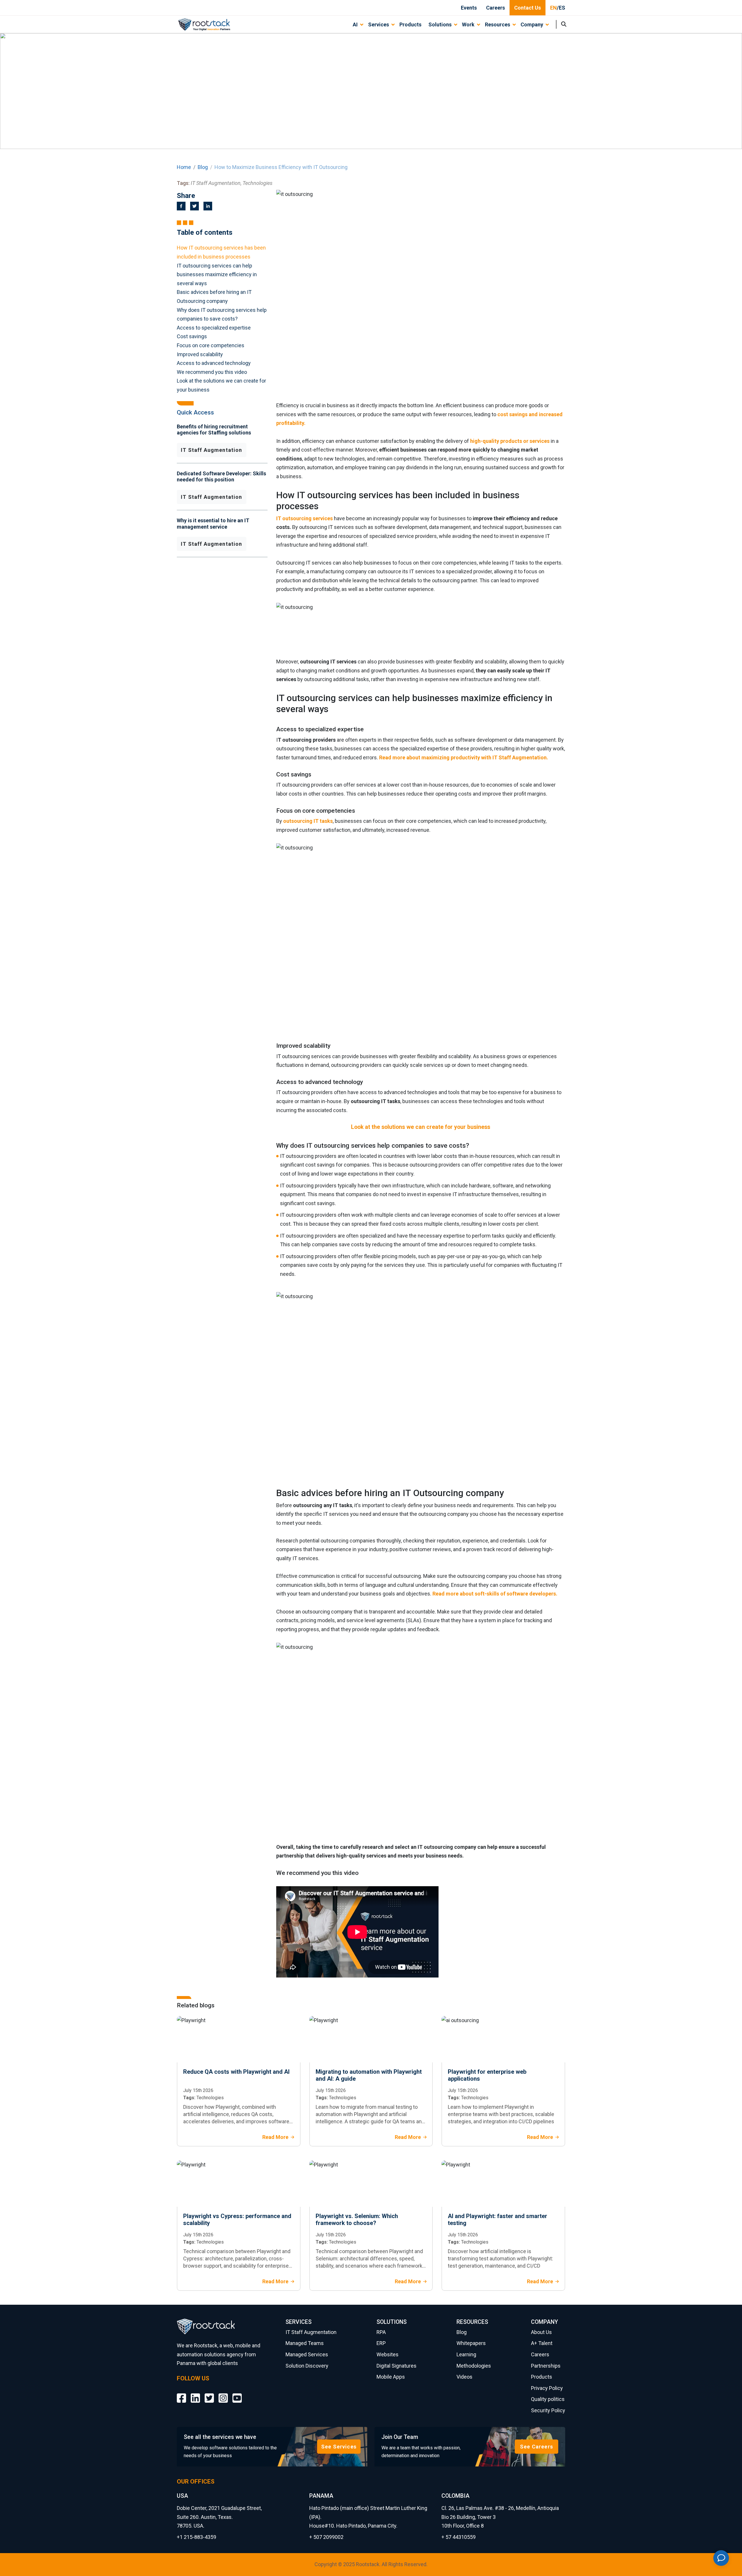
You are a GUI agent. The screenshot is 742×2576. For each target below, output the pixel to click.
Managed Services (307, 2354)
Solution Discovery (307, 2366)
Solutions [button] (440, 24)
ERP (381, 2343)
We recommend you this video (213, 372)
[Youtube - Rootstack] (237, 2394)
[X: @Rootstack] (209, 2394)
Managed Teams (305, 2343)
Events (469, 8)
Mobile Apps (391, 2377)
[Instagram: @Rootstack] (223, 2394)
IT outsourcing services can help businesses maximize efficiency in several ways (217, 274)
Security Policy (548, 2410)
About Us (541, 2332)
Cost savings (192, 336)
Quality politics (548, 2399)
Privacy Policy (547, 2388)
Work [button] (468, 24)
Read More (275, 2137)
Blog (203, 167)
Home (184, 167)
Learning (466, 2354)
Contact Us (528, 8)
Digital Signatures (397, 2366)
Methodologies (474, 2366)
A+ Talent (542, 2343)
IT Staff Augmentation (212, 450)
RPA (381, 2332)
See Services (339, 2447)
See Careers (537, 2447)
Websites (388, 2354)
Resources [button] (498, 24)
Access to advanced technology (214, 363)
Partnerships (546, 2366)
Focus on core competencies (211, 345)
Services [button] (379, 24)
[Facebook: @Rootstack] (181, 2394)
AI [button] (355, 24)
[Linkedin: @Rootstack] (195, 2394)
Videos (464, 2377)
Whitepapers (471, 2343)
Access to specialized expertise (214, 328)
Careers (495, 8)
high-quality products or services (510, 441)
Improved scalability (200, 354)
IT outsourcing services (304, 518)
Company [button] (532, 24)
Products (410, 24)
